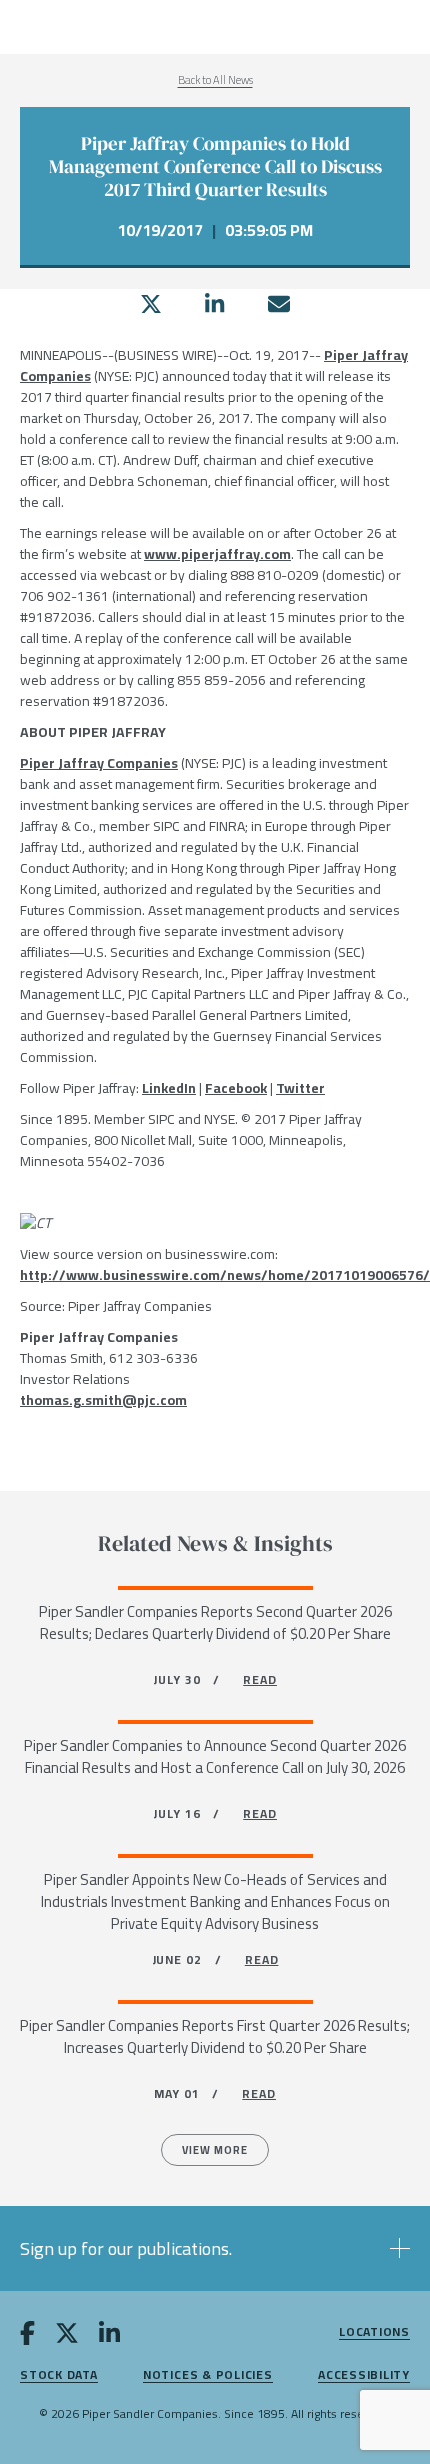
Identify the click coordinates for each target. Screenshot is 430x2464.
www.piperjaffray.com (217, 554)
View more (215, 2150)
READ (260, 1679)
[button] (215, 2248)
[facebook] (27, 2337)
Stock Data (59, 2375)
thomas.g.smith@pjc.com (103, 1400)
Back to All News (215, 80)
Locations (374, 2332)
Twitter (300, 1088)
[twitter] (151, 304)
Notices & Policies (208, 2375)
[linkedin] (214, 304)
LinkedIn (169, 1088)
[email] (279, 304)
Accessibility (364, 2375)
